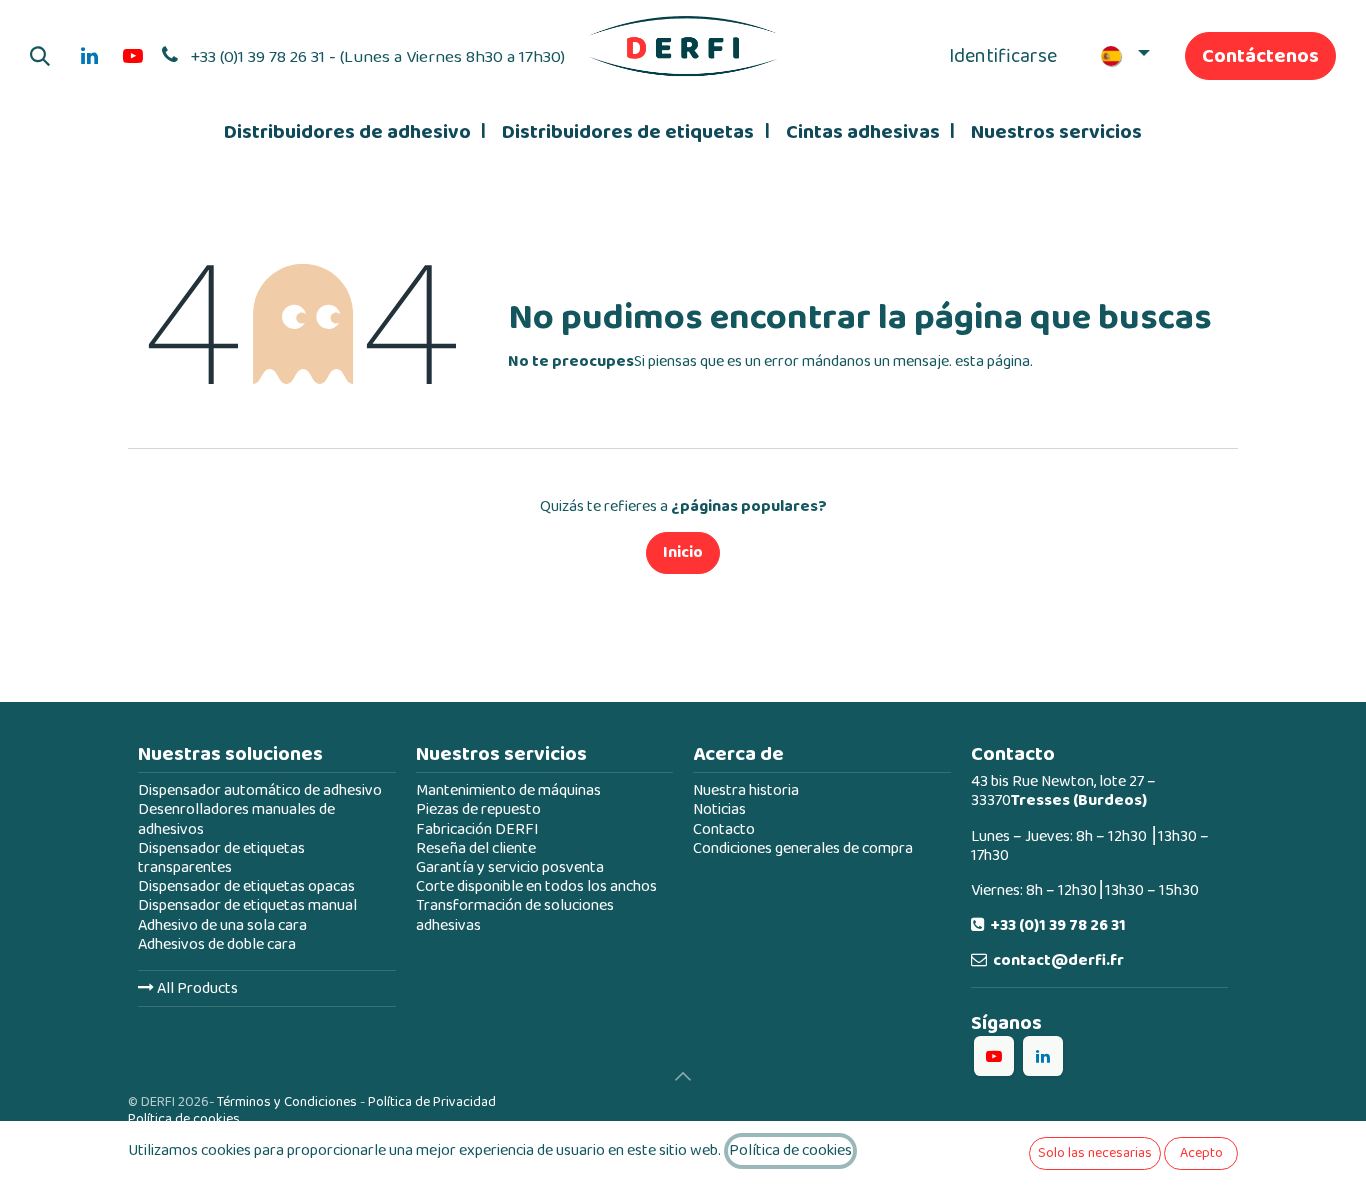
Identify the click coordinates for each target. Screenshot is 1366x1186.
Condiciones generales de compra (803, 848)
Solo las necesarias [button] (1095, 1153)
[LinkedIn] (89, 56)
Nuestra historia (746, 790)
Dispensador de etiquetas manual (247, 905)
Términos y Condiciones (287, 1102)
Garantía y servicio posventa (510, 867)
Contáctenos (1260, 56)
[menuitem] (355, 132)
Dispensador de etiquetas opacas (246, 886)
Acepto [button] (1201, 1153)
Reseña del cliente (476, 848)
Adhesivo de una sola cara (222, 925)
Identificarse (1003, 56)
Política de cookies (184, 1119)
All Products (196, 988)
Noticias (719, 809)
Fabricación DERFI (477, 829)
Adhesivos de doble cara (217, 944)
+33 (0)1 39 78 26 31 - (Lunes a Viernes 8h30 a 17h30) (378, 57)
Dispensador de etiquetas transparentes (221, 858)
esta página (992, 361)
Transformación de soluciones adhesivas (515, 915)
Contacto (724, 829)
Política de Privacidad (432, 1102)
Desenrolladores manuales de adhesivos (236, 819)
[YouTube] (133, 56)
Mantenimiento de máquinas (508, 790)
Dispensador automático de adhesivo (260, 790)
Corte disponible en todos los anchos (536, 886)
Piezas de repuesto (478, 809)
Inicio (683, 552)
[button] (40, 56)
